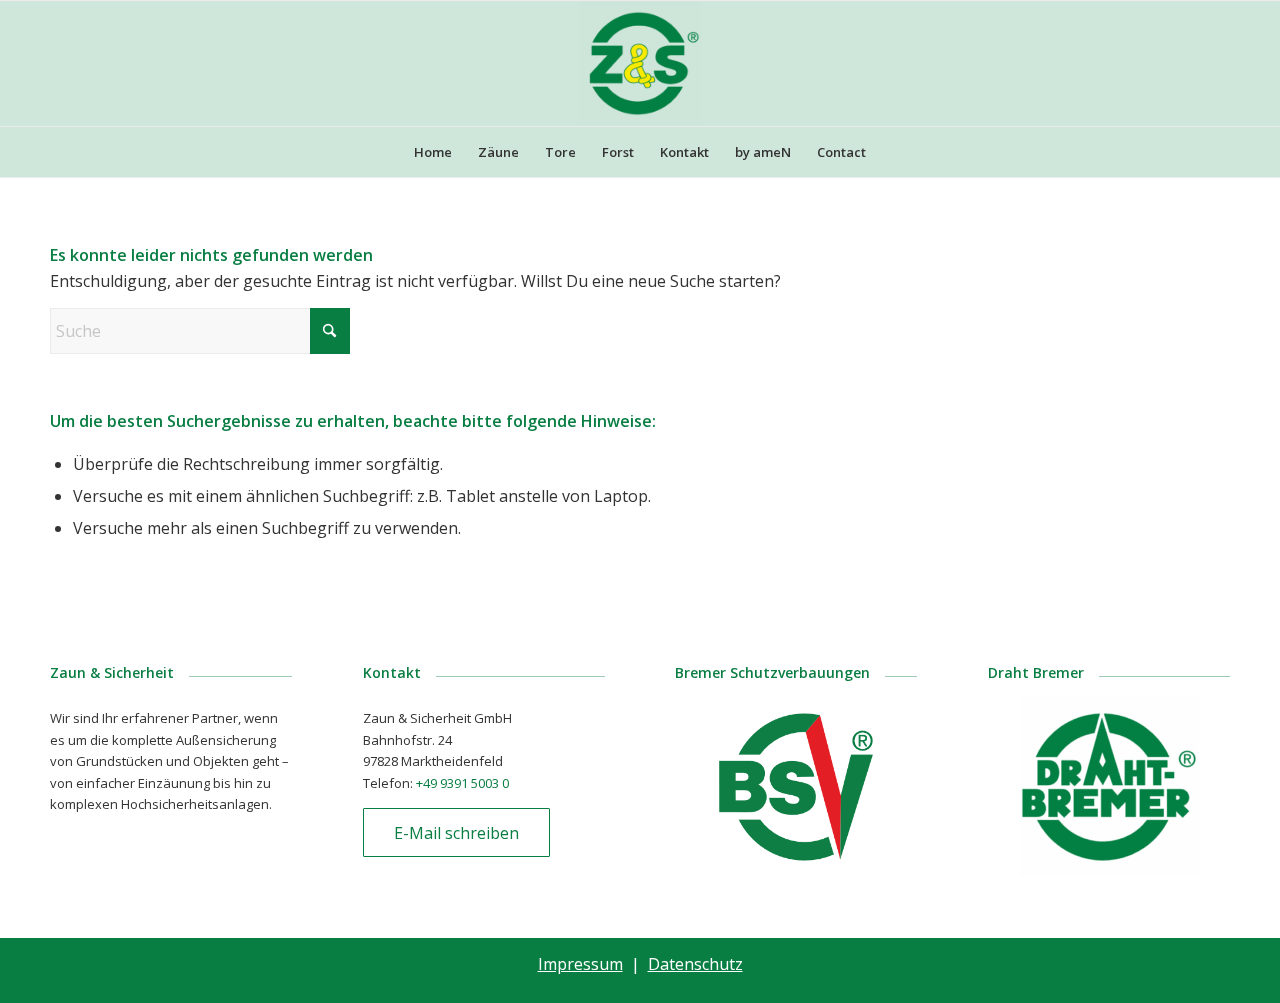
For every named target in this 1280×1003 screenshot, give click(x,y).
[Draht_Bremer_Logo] (1109, 787)
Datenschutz (695, 964)
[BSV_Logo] (796, 787)
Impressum (580, 964)
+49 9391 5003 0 (462, 783)
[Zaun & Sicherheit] (640, 63)
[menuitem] (433, 152)
